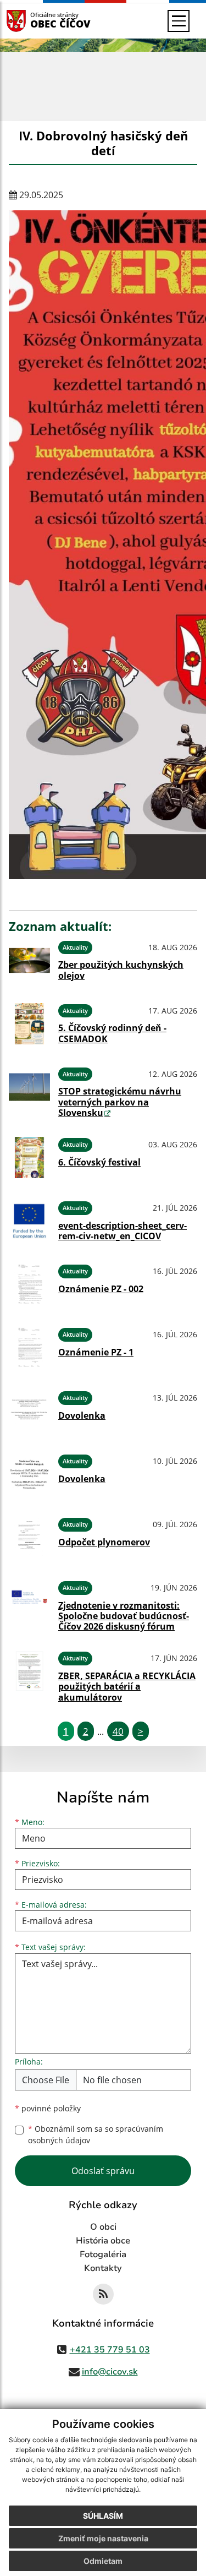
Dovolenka (82, 1415)
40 (118, 1731)
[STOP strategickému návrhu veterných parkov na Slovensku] (29, 1091)
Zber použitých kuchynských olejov (121, 970)
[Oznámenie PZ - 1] (29, 1347)
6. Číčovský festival (99, 1162)
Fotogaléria (103, 2254)
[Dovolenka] (29, 1411)
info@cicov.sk (110, 2372)
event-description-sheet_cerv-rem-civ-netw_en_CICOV (123, 1231)
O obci (103, 2227)
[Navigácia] (179, 21)
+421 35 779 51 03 (110, 2350)
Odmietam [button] (103, 2561)
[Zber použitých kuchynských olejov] (29, 960)
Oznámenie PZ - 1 (96, 1352)
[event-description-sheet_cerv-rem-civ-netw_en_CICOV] (29, 1221)
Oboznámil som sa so (96, 2134)
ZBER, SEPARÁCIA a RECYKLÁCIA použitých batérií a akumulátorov (127, 1686)
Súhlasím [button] (103, 2516)
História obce (103, 2241)
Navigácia (33, 21)
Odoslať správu (103, 2171)
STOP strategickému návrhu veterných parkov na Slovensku (120, 1102)
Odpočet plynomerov (104, 1542)
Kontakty (103, 2268)
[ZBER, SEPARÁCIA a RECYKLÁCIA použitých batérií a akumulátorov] (29, 1675)
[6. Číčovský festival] (29, 1158)
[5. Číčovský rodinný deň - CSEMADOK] (29, 1024)
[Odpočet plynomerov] (29, 1537)
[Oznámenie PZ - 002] (29, 1284)
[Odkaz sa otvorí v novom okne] (103, 2294)
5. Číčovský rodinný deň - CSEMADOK (112, 1033)
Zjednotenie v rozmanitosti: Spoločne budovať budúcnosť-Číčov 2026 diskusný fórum (124, 1616)
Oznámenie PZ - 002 (101, 1289)
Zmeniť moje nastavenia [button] (103, 2538)
